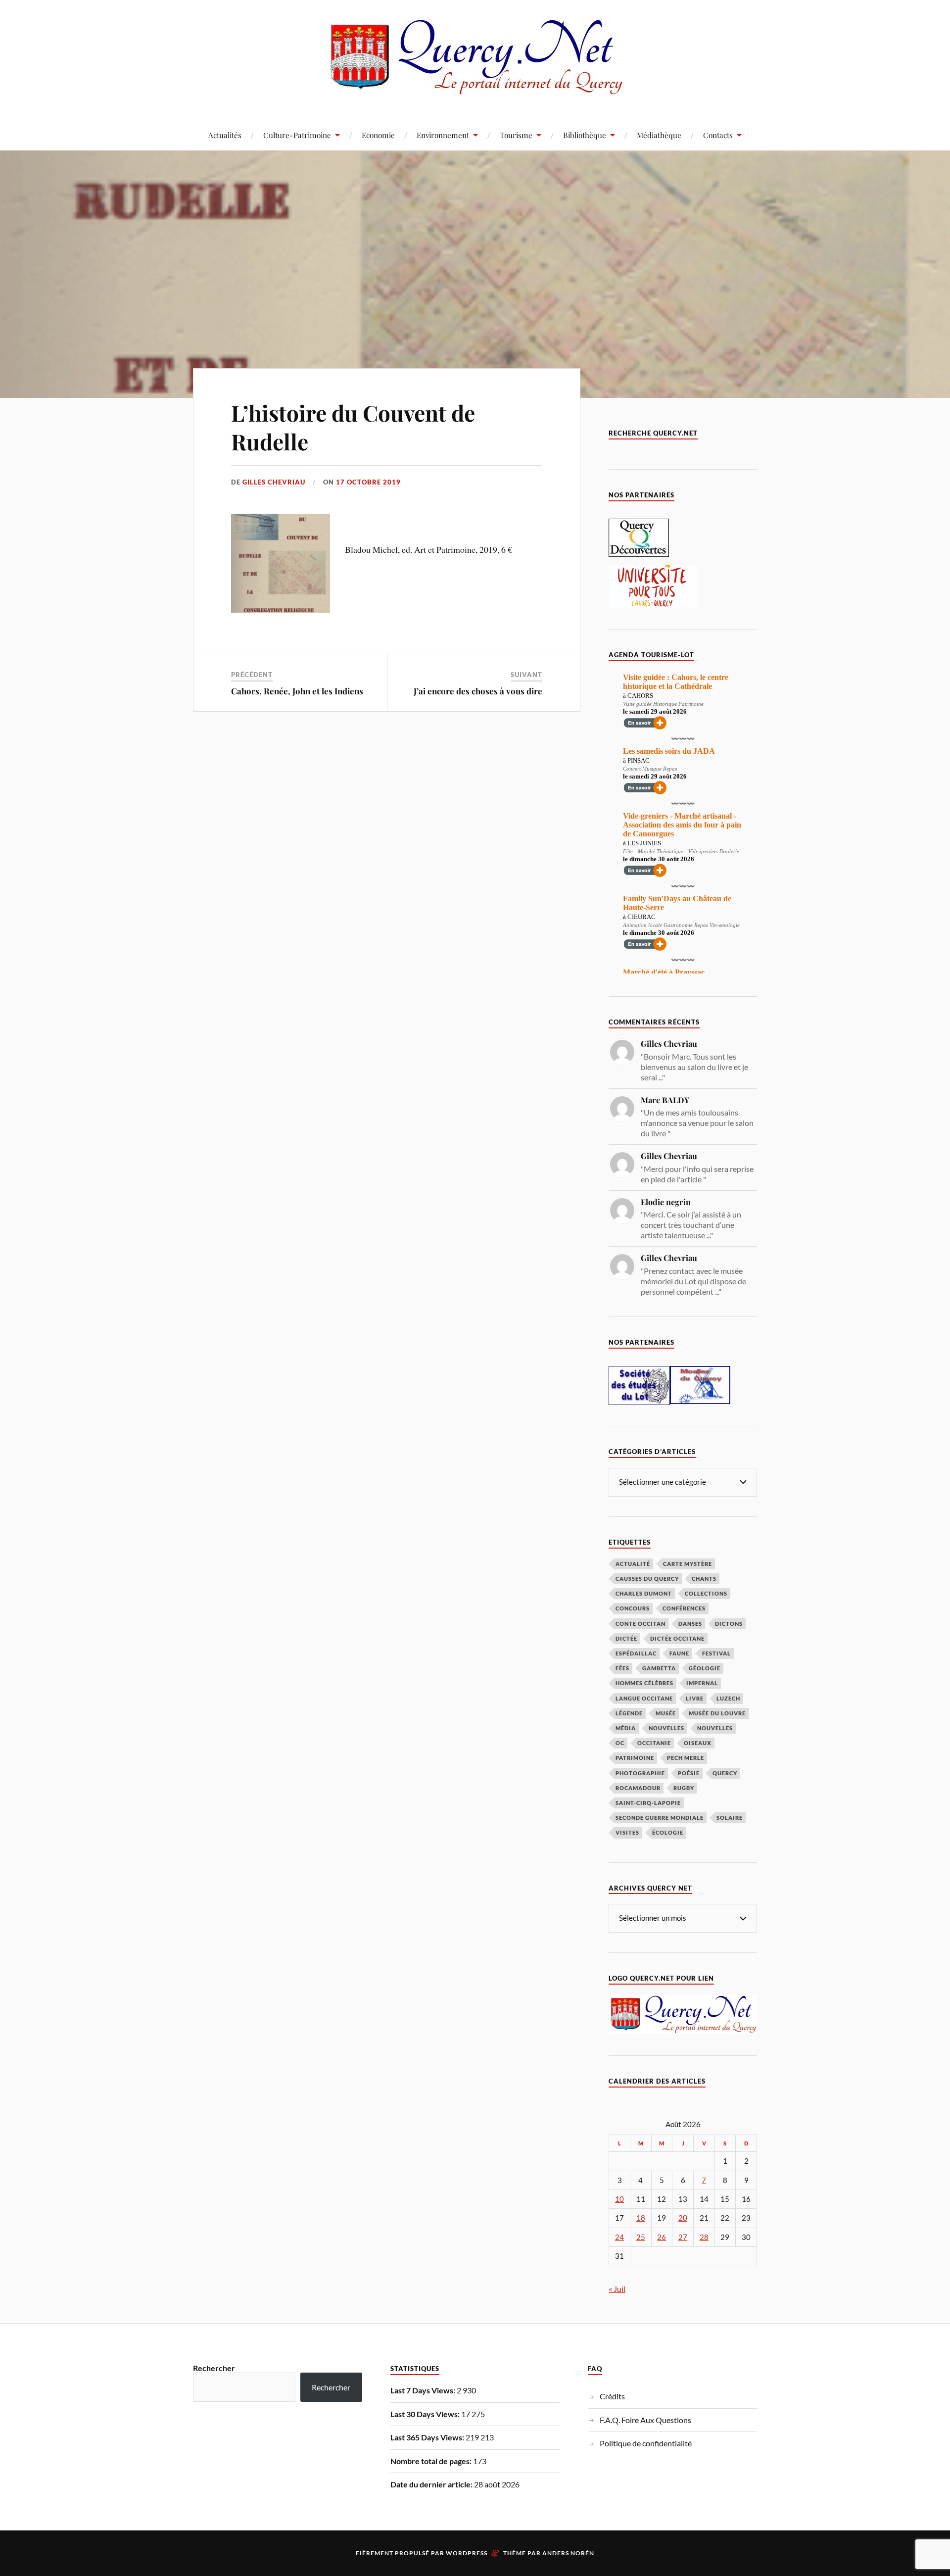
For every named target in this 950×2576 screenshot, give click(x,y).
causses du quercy (647, 1579)
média (626, 1728)
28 (704, 2237)
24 (619, 2237)
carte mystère (688, 1564)
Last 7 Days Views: (424, 2390)
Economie (378, 135)
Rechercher (214, 2368)
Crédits (612, 2396)
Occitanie (654, 1743)
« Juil (617, 2289)
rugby (684, 1788)
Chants (704, 1579)
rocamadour (638, 1788)
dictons (729, 1624)
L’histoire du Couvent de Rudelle (353, 427)
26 (662, 2237)
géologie (705, 1668)
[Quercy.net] (475, 89)
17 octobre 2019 (368, 482)
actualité (633, 1564)
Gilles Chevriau (274, 482)
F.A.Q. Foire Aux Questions (645, 2420)
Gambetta (659, 1668)
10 (619, 2199)
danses (690, 1624)
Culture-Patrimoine (297, 135)
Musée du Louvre (717, 1713)
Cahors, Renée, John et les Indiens (297, 691)
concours (633, 1608)
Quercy (725, 1773)
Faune (679, 1653)
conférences (684, 1608)
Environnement (443, 135)
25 (641, 2237)
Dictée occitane (677, 1638)
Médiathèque (659, 135)
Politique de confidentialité (646, 2443)
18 (641, 2218)
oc (620, 1743)
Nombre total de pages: (432, 2461)
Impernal (702, 1683)
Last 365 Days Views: (428, 2437)
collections (706, 1593)
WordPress (467, 2553)
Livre (695, 1698)
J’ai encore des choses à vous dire (478, 691)
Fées (622, 1668)
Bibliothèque (585, 135)
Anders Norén (568, 2553)
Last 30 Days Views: (426, 2414)
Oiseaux (698, 1743)
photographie (640, 1773)
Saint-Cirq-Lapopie (648, 1803)
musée (666, 1713)
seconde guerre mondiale (660, 1818)
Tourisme (516, 135)
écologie (668, 1832)
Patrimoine (635, 1758)
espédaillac (636, 1653)
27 (683, 2237)
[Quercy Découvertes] (639, 554)
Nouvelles (666, 1728)
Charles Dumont (644, 1593)
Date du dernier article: (432, 2484)
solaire (730, 1818)
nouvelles (715, 1728)
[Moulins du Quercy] (700, 1401)
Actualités (225, 135)
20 (683, 2218)
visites (627, 1832)
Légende (629, 1713)
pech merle (686, 1758)
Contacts (718, 135)
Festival (716, 1653)
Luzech (728, 1698)
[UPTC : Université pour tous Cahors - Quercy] (653, 605)
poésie (689, 1773)
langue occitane (644, 1698)
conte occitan (641, 1624)
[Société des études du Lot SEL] (639, 1402)
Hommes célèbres (644, 1683)
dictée (626, 1638)
